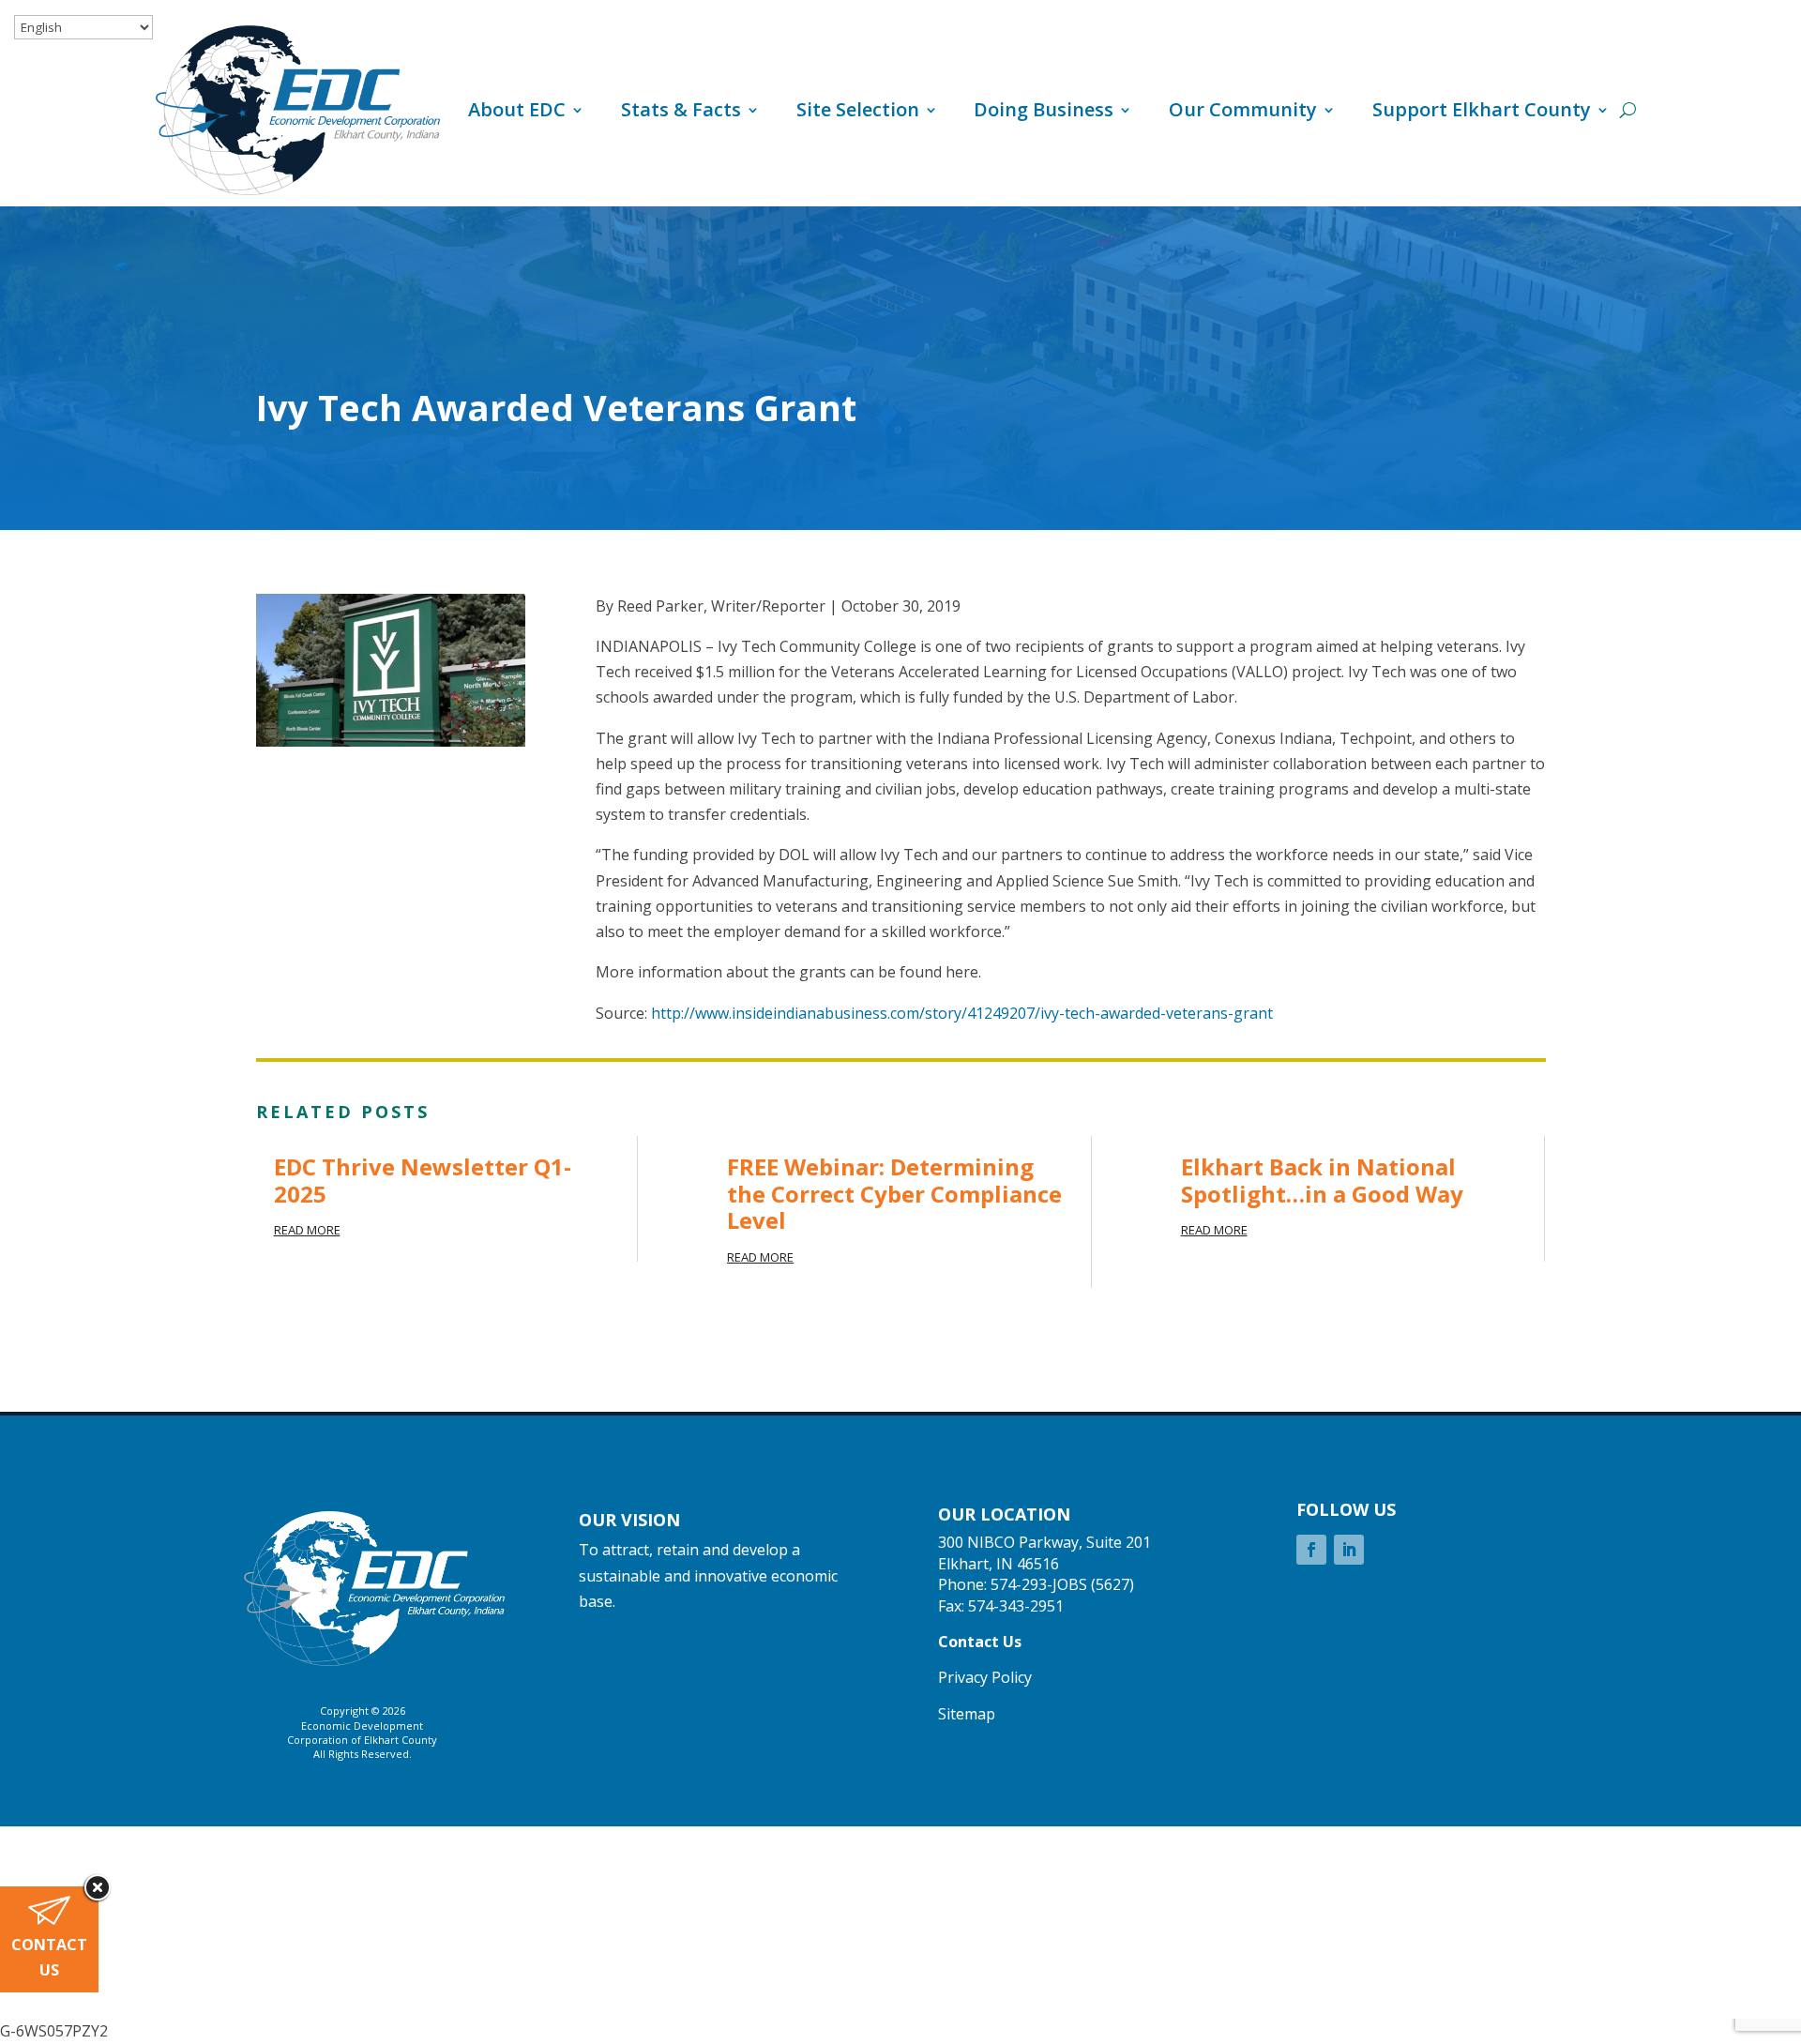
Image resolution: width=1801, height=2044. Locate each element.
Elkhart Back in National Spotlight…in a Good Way (1322, 1180)
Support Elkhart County (1482, 109)
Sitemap (967, 1714)
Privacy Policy (985, 1677)
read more (307, 1230)
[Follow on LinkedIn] (1349, 1550)
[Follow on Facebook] (1311, 1550)
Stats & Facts (681, 109)
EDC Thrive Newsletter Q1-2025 (423, 1180)
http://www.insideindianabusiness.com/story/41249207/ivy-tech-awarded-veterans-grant (962, 1013)
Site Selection (858, 109)
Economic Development (362, 1726)
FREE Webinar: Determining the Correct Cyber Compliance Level (894, 1194)
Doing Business (1044, 109)
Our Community (1243, 109)
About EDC (517, 109)
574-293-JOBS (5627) (1062, 1584)
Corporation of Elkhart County (362, 1740)
